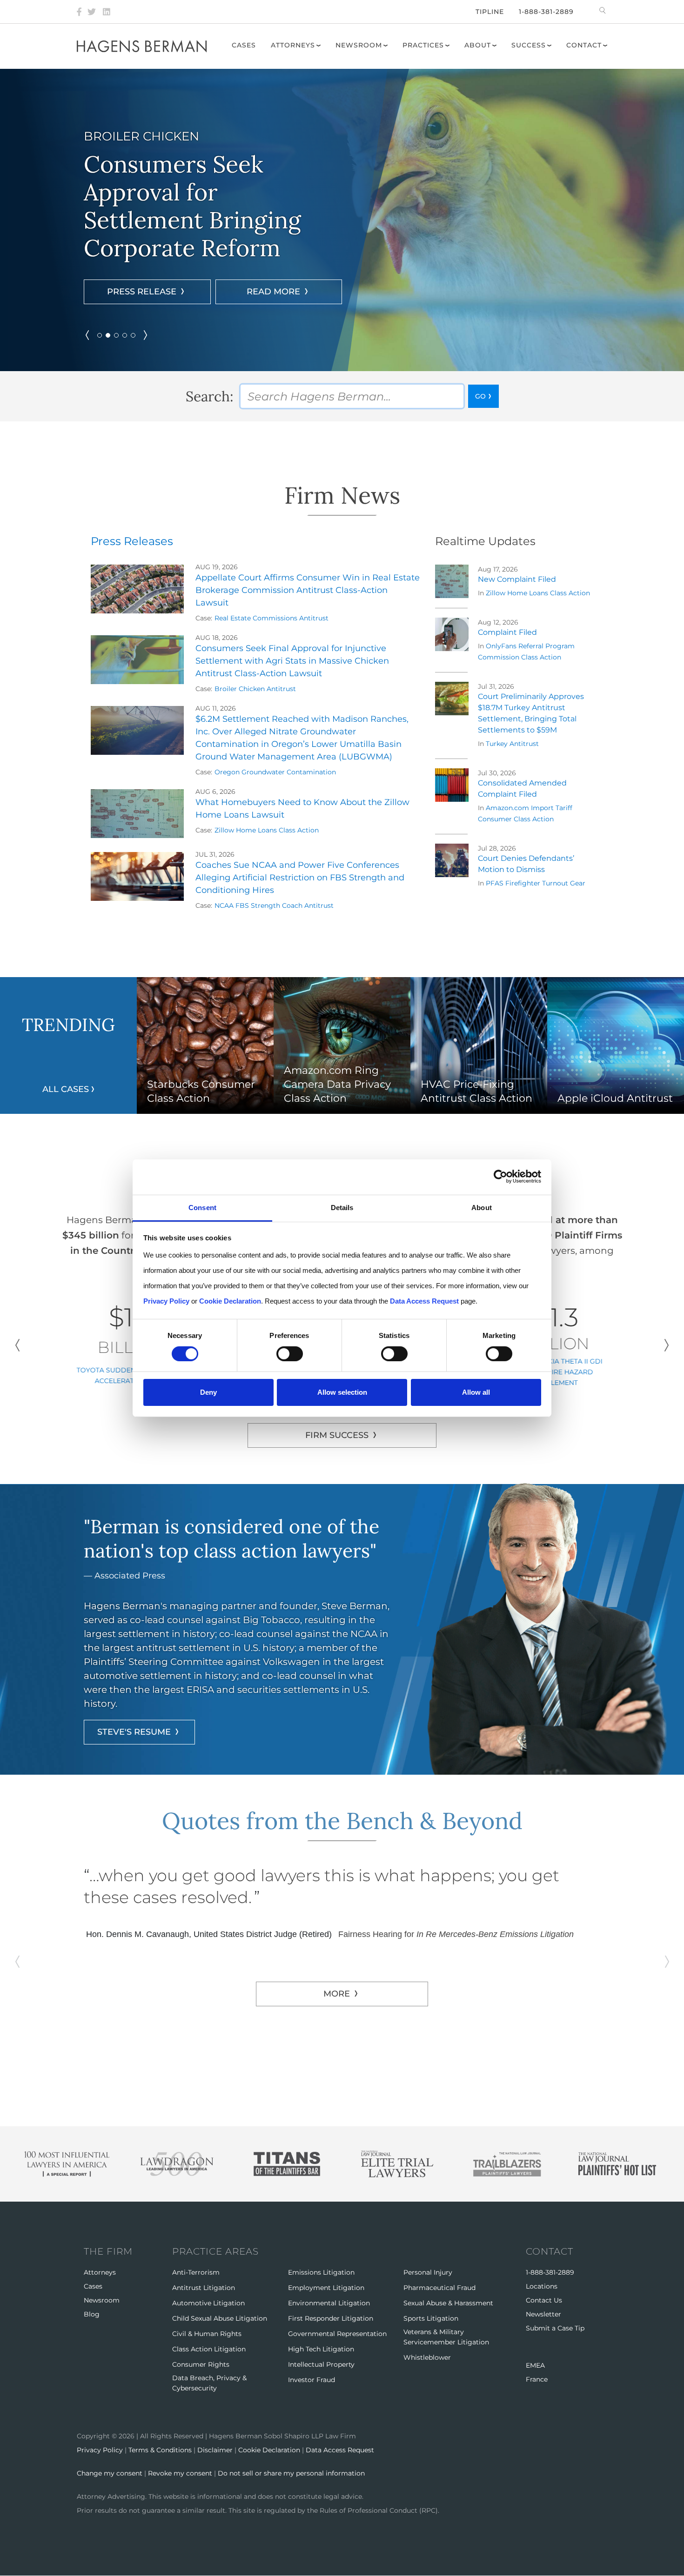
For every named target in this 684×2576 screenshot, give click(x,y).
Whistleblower (427, 2357)
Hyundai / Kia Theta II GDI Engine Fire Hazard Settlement (555, 1372)
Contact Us (544, 2300)
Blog (92, 2314)
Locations (542, 2286)
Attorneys (293, 45)
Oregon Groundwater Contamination (275, 772)
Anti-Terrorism (196, 2272)
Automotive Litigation (208, 2303)
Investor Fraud (312, 2380)
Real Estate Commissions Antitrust (272, 618)
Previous (17, 1345)
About (478, 45)
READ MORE (155, 278)
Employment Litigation (326, 2288)
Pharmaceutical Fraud (439, 2288)
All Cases (66, 1089)
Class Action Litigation (209, 2349)
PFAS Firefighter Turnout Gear (536, 883)
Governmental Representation (337, 2334)
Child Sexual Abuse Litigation (220, 2318)
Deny (208, 1392)
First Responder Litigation (331, 2318)
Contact (584, 45)
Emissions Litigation (321, 2272)
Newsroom (359, 45)
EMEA (535, 2365)
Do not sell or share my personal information (291, 2473)
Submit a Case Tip (555, 2328)
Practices (423, 45)
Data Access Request (340, 2450)
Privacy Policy (100, 2450)
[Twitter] (92, 12)
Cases (244, 45)
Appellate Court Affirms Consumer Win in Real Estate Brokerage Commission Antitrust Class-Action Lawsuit (308, 590)
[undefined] (87, 335)
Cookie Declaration (269, 2450)
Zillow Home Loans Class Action (267, 830)
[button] (100, 335)
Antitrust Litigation (204, 2288)
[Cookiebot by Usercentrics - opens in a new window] (500, 1177)
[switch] (290, 1354)
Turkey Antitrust (512, 744)
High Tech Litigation (321, 2349)
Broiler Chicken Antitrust (255, 689)
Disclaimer (215, 2450)
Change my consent (110, 2473)
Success (529, 45)
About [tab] (482, 1207)
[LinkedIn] (107, 12)
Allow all (476, 1392)
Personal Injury (428, 2272)
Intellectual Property (321, 2364)
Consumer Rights (201, 2364)
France (537, 2379)
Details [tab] (342, 1207)
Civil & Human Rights (207, 2334)
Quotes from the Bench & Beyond (342, 1821)
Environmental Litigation (329, 2303)
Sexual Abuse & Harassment (448, 2303)
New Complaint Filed (517, 579)
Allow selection (342, 1392)
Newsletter (543, 2314)
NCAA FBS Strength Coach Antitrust (274, 905)
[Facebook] (79, 12)
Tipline (490, 12)
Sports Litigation (431, 2318)
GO (480, 396)
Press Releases (132, 541)
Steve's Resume (134, 1732)
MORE (337, 2037)
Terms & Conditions (160, 2450)
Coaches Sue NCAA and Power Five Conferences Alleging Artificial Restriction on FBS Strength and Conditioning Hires (300, 878)
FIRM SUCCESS (337, 1435)
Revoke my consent (180, 2473)
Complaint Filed (507, 632)
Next (667, 1345)
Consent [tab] (202, 1207)
